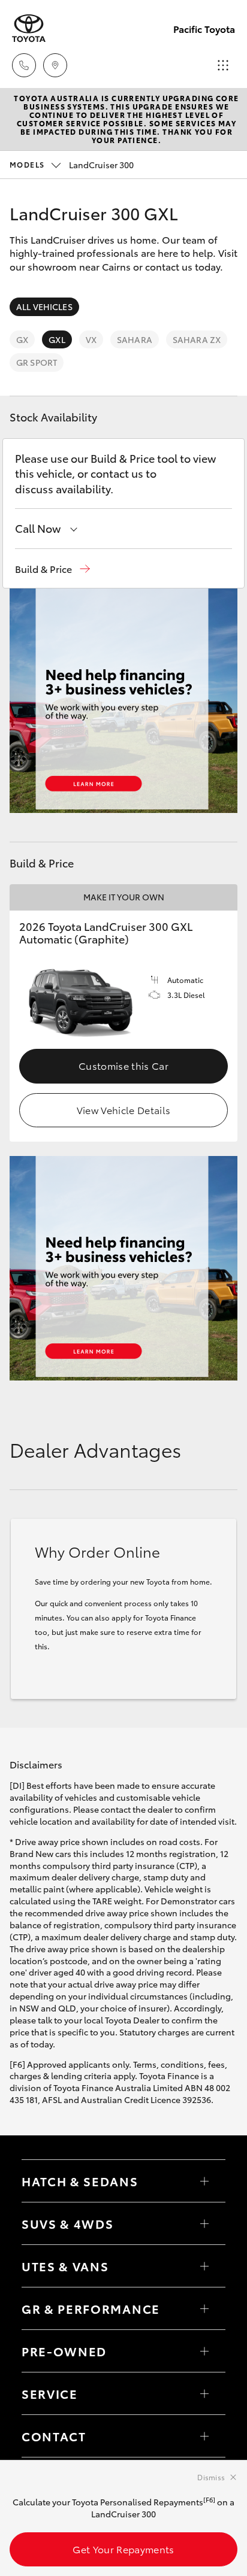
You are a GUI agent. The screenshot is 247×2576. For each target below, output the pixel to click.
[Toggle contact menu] (204, 2351)
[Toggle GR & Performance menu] (204, 2308)
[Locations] (55, 65)
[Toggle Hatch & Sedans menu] (204, 2181)
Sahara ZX (197, 339)
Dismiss (211, 2477)
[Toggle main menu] (223, 65)
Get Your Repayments (123, 2549)
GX (22, 339)
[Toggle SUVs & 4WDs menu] (204, 2223)
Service (50, 2393)
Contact (54, 2436)
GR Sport (37, 362)
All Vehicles (44, 307)
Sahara (135, 339)
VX (91, 339)
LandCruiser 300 (72, 165)
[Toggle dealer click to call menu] (24, 65)
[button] (52, 569)
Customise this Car (123, 1065)
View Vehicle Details (123, 1110)
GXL (57, 339)
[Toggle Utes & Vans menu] (204, 2266)
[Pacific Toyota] (29, 28)
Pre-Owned (64, 2351)
